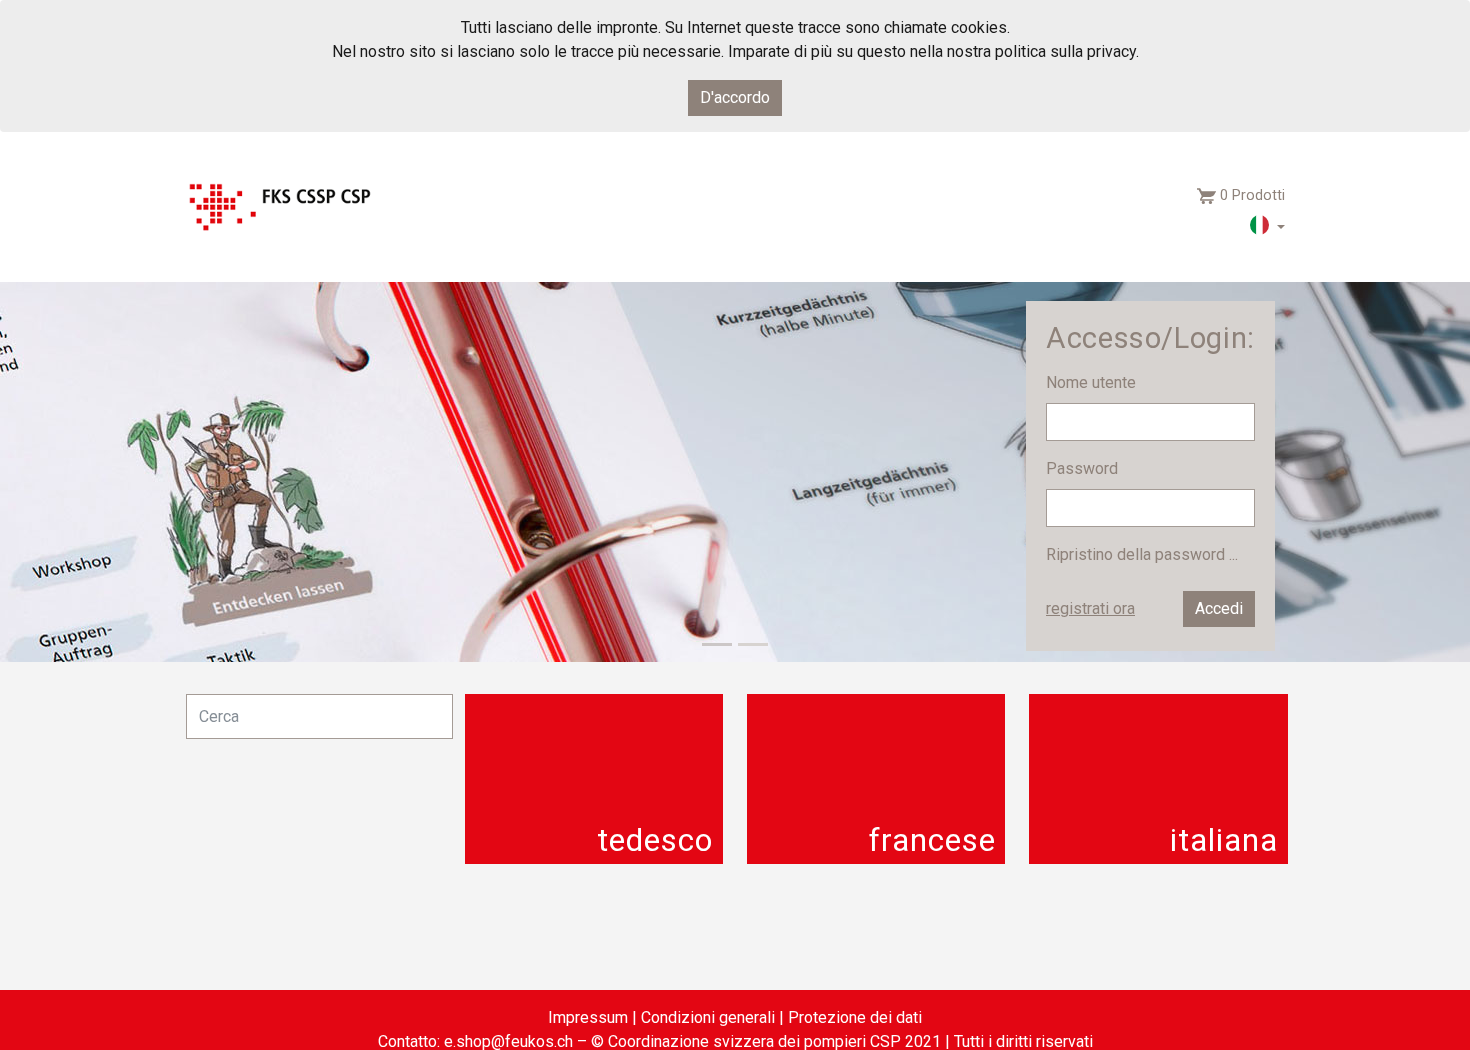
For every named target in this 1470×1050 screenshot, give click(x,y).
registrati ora (1090, 608)
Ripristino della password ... (1142, 554)
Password (1084, 468)
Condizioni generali (708, 1017)
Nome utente (1093, 382)
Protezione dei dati (855, 1017)
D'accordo (735, 97)
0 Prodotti (1252, 195)
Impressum (588, 1017)
